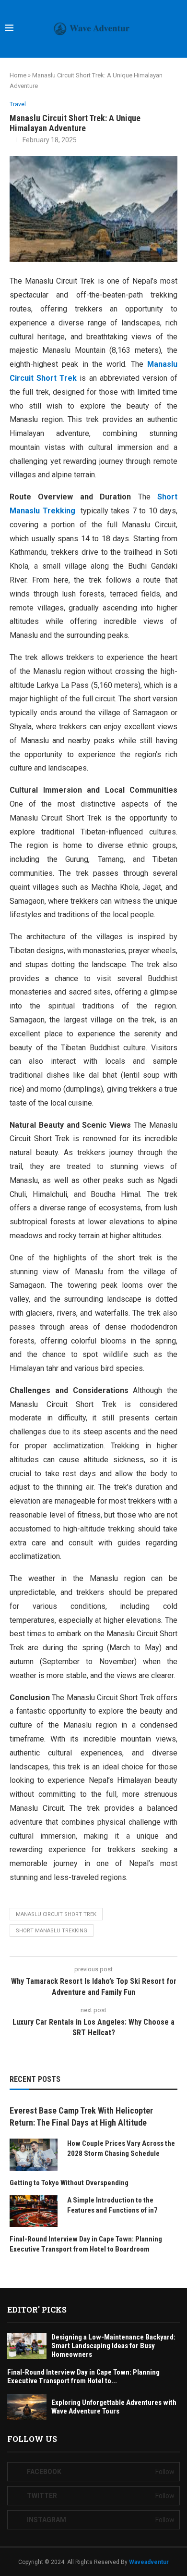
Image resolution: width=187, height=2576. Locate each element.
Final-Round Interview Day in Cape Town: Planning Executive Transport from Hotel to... (83, 2377)
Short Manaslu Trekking (52, 1931)
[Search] (177, 29)
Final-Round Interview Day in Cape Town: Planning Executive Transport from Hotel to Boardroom (86, 2244)
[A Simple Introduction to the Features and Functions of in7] (34, 2211)
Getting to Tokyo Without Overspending (69, 2183)
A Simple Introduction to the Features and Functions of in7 (112, 2205)
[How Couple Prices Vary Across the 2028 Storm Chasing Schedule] (34, 2155)
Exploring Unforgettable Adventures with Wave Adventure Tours (114, 2407)
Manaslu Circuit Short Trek (56, 1914)
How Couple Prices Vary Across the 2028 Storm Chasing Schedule (121, 2148)
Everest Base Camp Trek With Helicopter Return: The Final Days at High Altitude (81, 2116)
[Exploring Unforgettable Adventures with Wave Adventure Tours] (27, 2407)
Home (18, 75)
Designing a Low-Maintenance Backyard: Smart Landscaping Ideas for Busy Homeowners (113, 2346)
